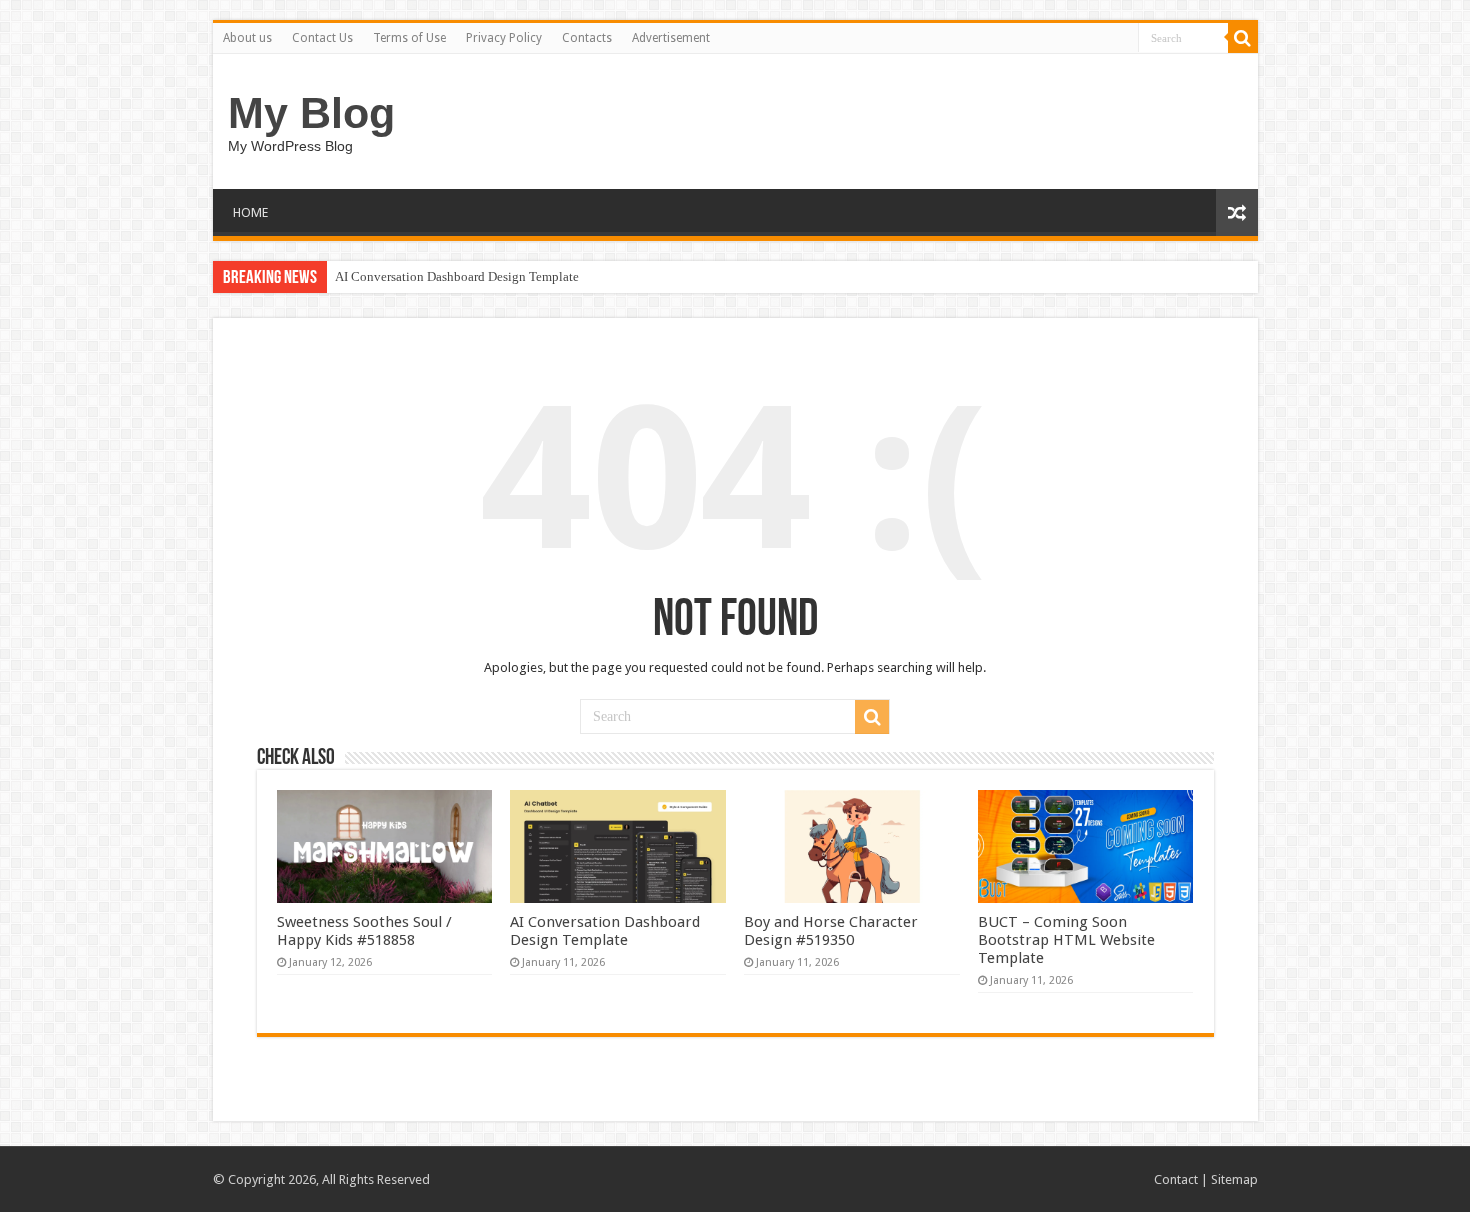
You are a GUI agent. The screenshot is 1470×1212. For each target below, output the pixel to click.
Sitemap (1234, 1179)
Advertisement (671, 38)
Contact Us (322, 38)
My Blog (311, 113)
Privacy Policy (504, 38)
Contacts (587, 38)
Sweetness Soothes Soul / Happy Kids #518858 (364, 931)
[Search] (1243, 38)
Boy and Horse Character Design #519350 (831, 931)
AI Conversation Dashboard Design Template (457, 276)
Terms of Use (409, 38)
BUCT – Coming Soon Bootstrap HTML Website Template (1066, 940)
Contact (1176, 1179)
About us (247, 38)
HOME (250, 212)
